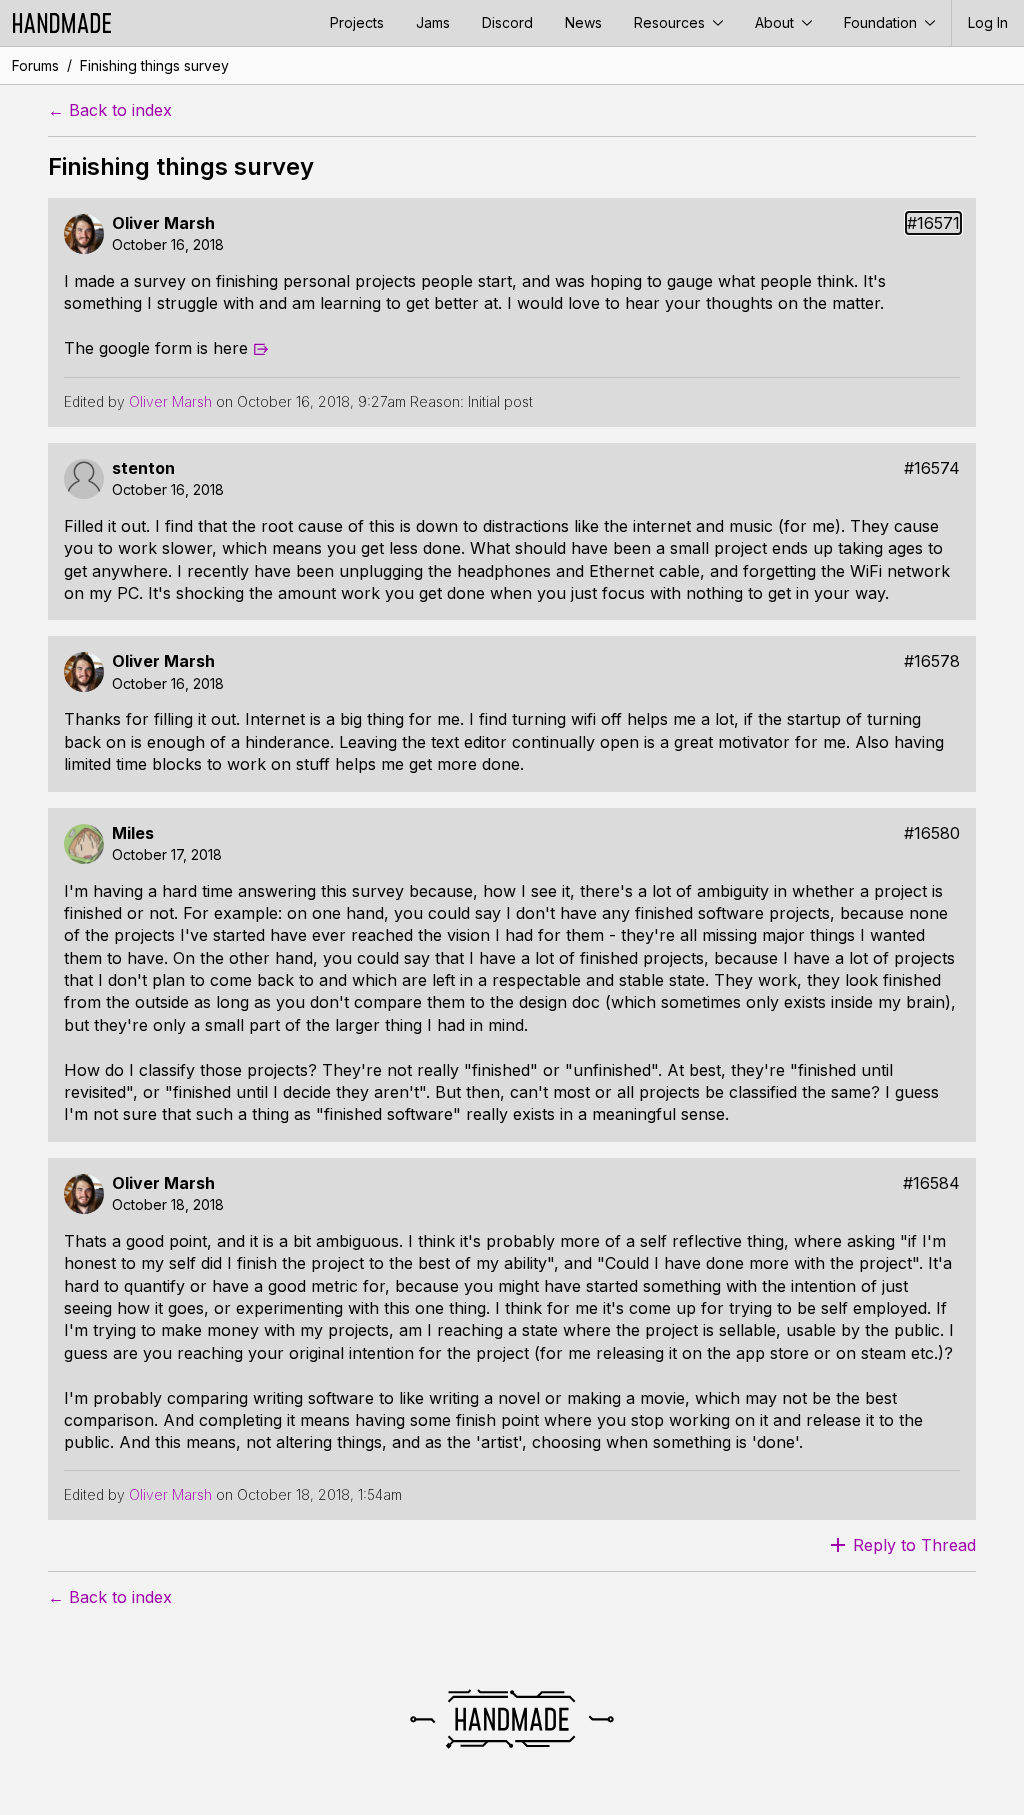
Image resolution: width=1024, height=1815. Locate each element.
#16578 (932, 661)
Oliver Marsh (163, 223)
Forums (35, 65)
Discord (507, 22)
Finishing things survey (154, 65)
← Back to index (110, 110)
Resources (671, 22)
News (583, 22)
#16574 (932, 468)
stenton (143, 468)
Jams (433, 22)
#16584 (931, 1183)
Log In (988, 22)
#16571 (933, 223)
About (776, 22)
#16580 (932, 833)
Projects (357, 22)
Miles (133, 833)
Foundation (882, 22)
